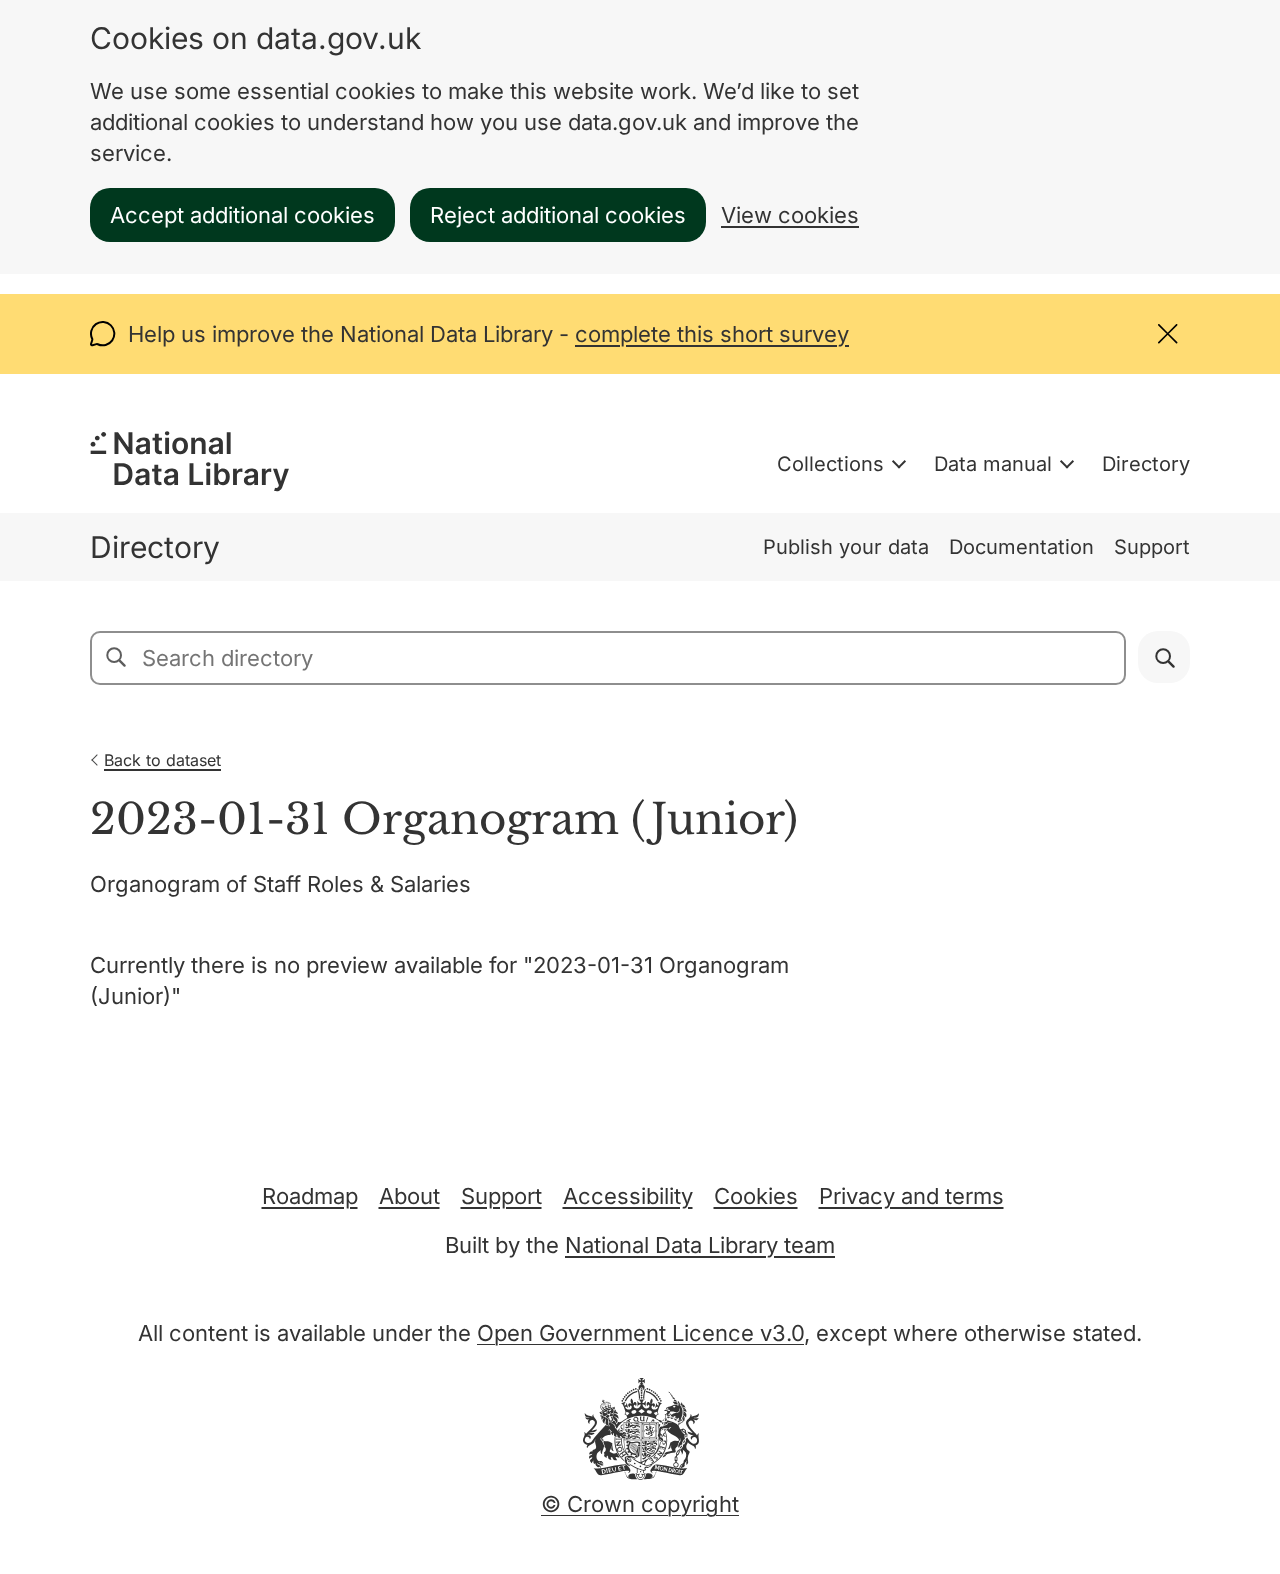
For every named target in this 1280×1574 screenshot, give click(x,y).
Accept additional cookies (242, 215)
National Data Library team (700, 1245)
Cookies (756, 1196)
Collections (830, 464)
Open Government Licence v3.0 (640, 1333)
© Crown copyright (640, 1504)
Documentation (1021, 547)
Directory (1146, 464)
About (409, 1196)
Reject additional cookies (558, 215)
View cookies (790, 215)
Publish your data (846, 547)
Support (1152, 547)
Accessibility (628, 1196)
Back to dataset (162, 760)
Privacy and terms (911, 1196)
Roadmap (310, 1196)
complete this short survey (712, 334)
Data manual (993, 464)
